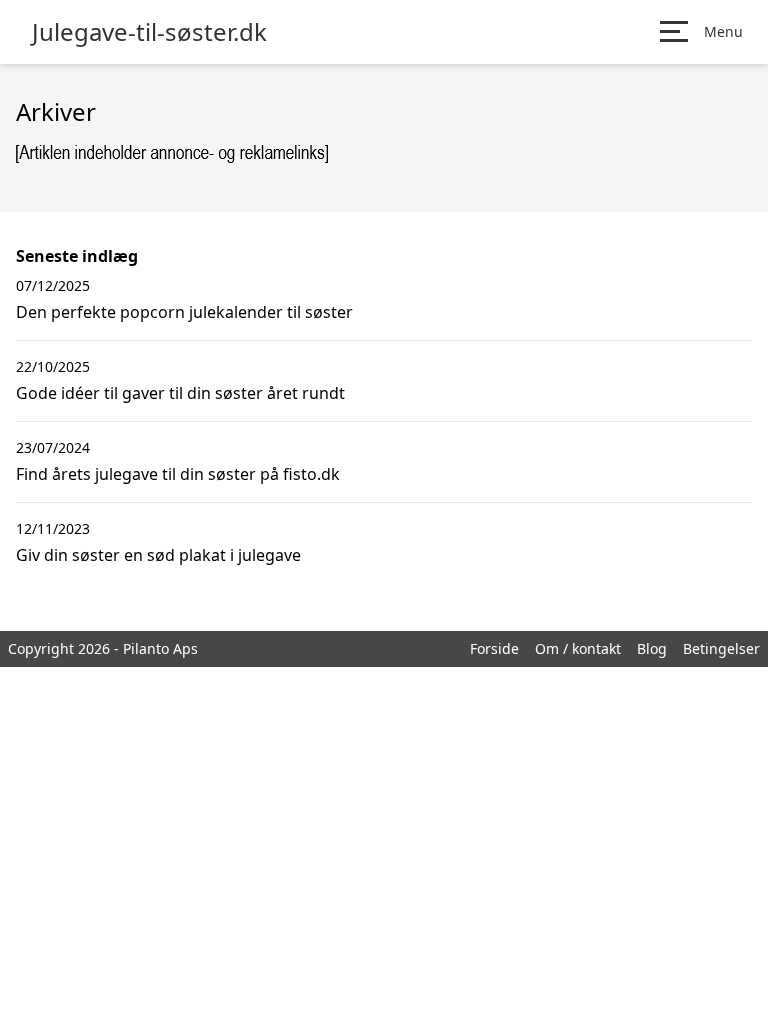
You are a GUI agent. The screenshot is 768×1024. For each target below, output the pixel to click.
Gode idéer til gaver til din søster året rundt (180, 393)
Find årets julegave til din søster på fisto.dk (178, 474)
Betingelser (721, 648)
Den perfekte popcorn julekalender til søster (184, 312)
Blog (652, 648)
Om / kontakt (578, 648)
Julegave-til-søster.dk (149, 32)
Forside (494, 648)
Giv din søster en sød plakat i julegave (158, 555)
